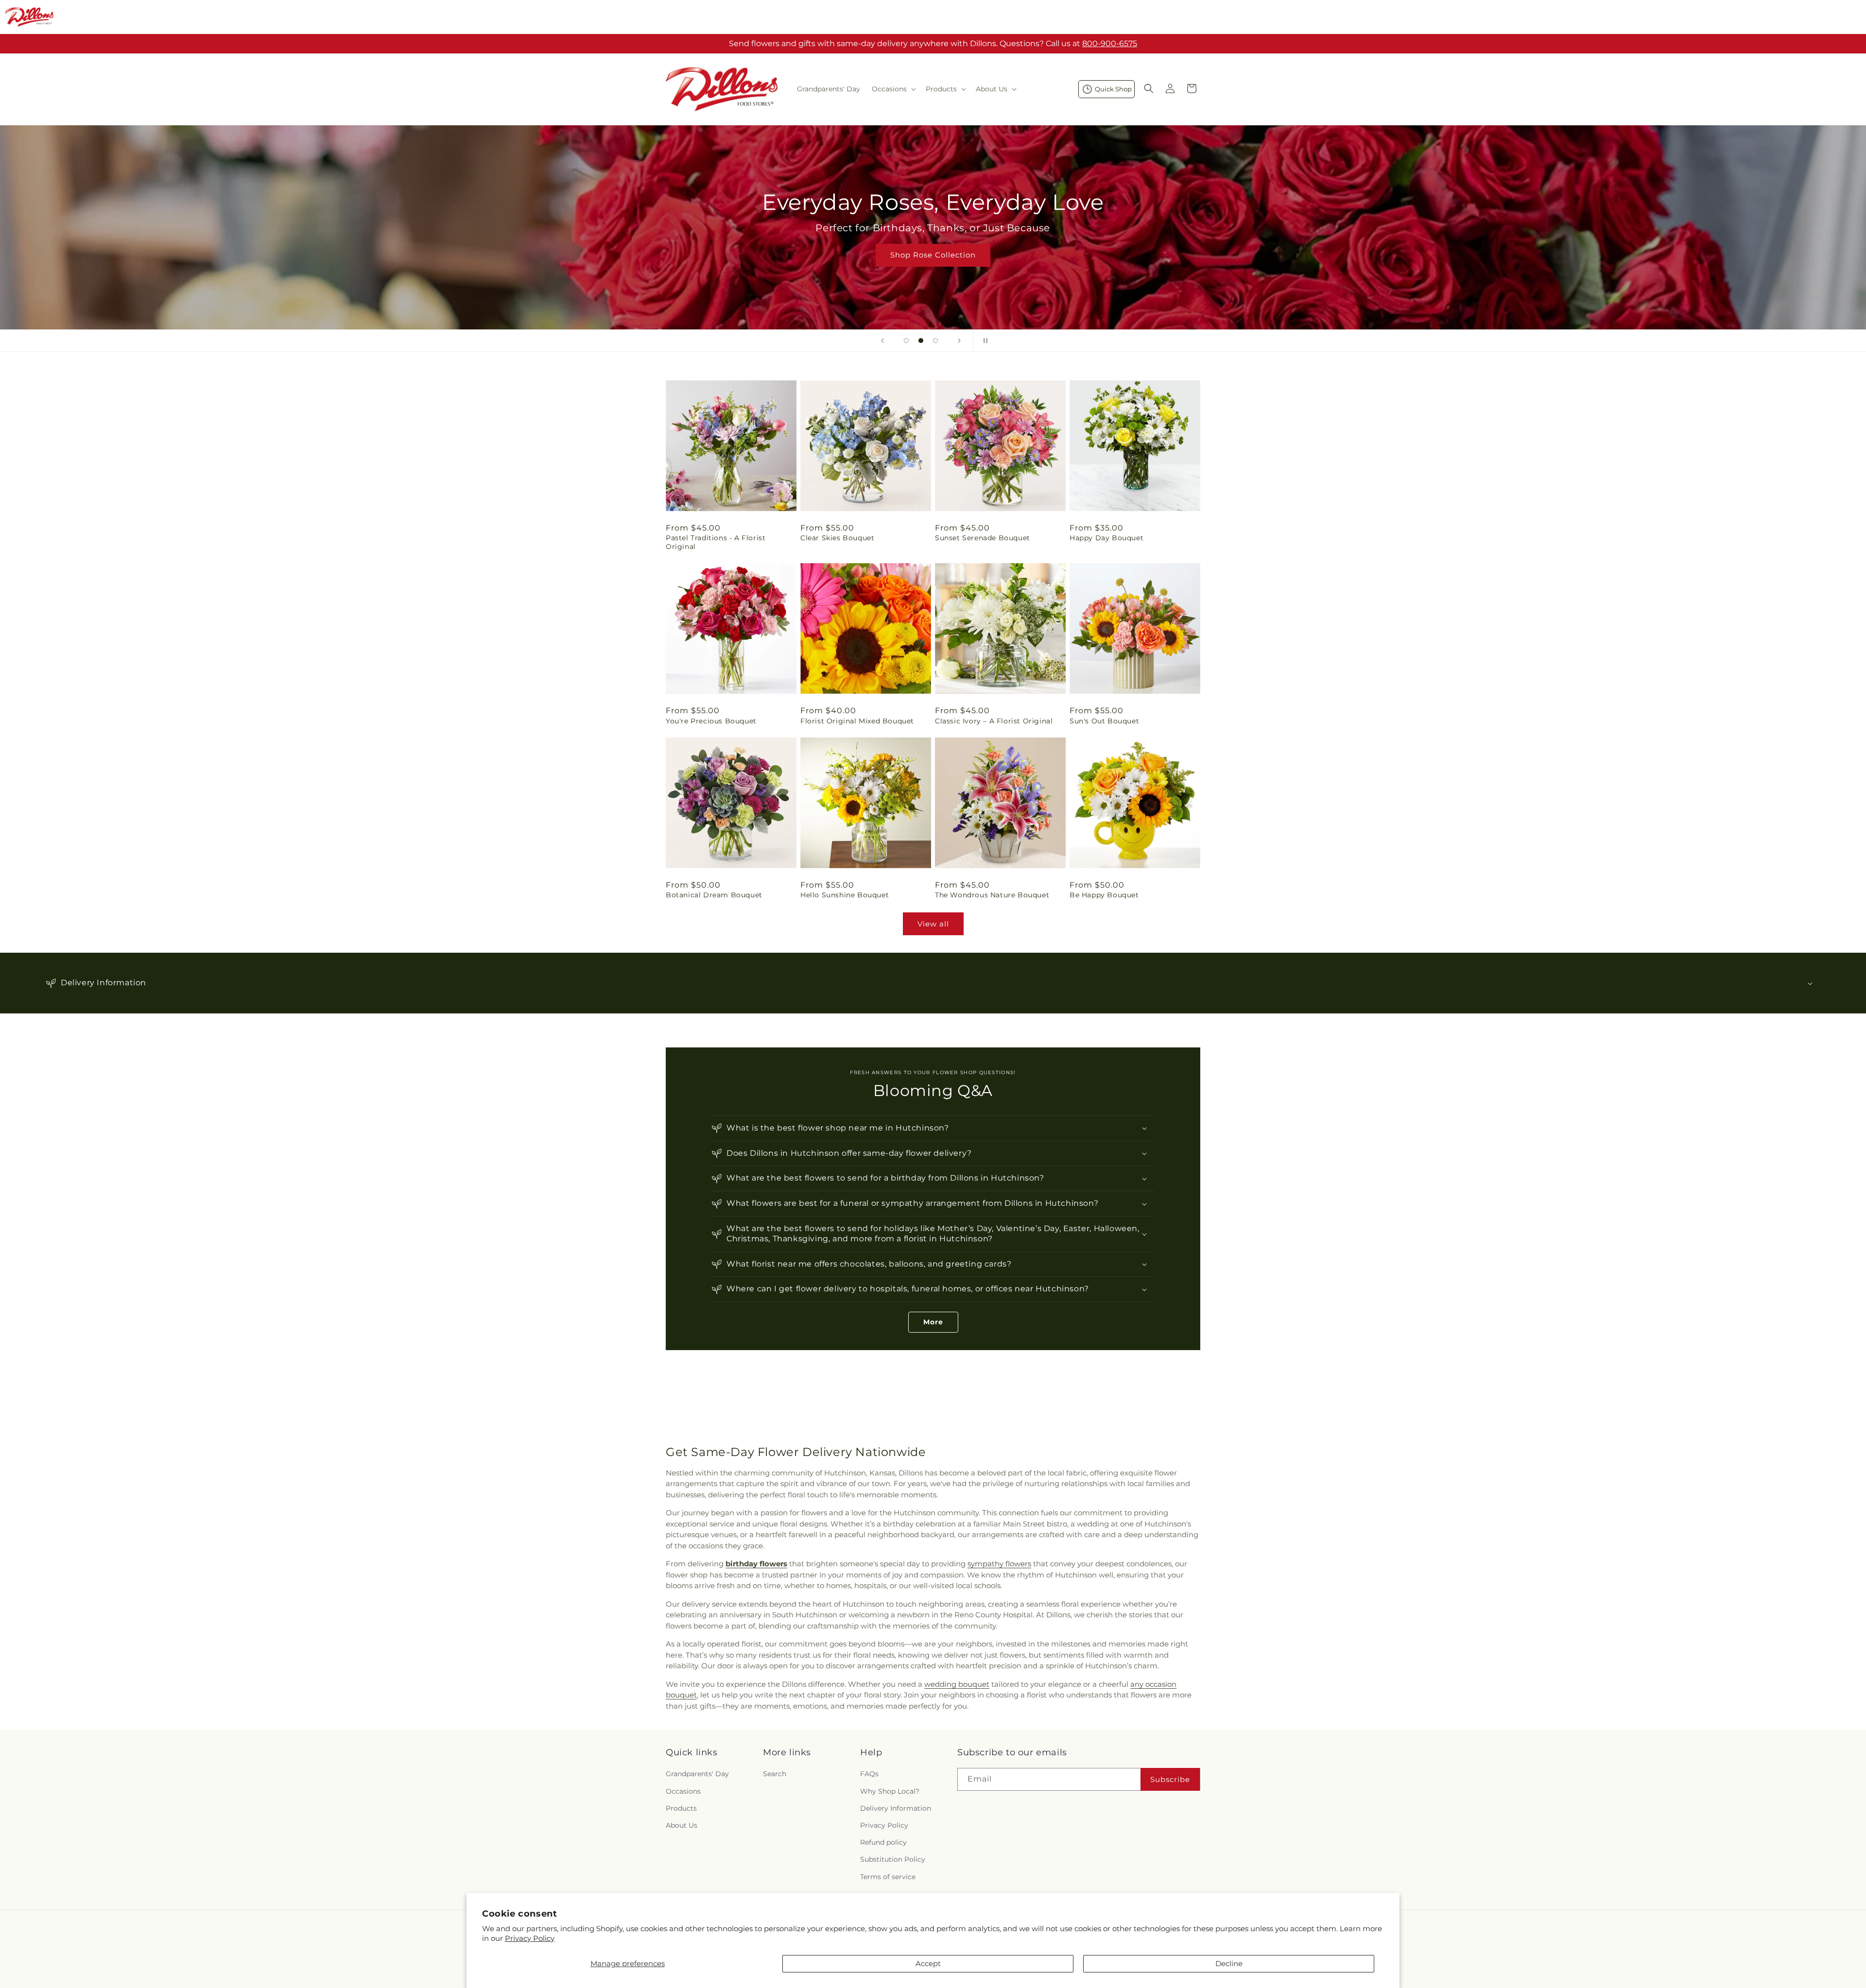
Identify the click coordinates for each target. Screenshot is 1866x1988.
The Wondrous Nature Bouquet (992, 895)
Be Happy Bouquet (1104, 895)
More (933, 1322)
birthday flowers (756, 1564)
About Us (682, 1825)
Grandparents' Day (697, 1774)
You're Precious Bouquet (711, 721)
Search (775, 1774)
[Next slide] (959, 341)
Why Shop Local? (890, 1791)
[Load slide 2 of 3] (921, 341)
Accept (928, 1963)
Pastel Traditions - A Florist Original (716, 542)
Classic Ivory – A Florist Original (994, 721)
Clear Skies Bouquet (837, 538)
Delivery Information (896, 1808)
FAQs (869, 1774)
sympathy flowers (999, 1564)
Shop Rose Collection (933, 255)
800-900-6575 (1110, 43)
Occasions (683, 1791)
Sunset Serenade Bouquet (983, 538)
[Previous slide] (882, 341)
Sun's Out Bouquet (1104, 721)
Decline (1229, 1963)
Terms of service (888, 1876)
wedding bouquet (957, 1684)
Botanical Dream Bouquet (714, 895)
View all (933, 924)
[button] (893, 89)
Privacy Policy (530, 1938)
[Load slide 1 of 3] (906, 341)
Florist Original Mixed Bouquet (857, 721)
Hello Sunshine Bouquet (845, 895)
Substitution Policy (893, 1859)
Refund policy (883, 1842)
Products (681, 1808)
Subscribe (1170, 1779)
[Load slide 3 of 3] (935, 341)
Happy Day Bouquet (1106, 538)
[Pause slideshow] (984, 341)
